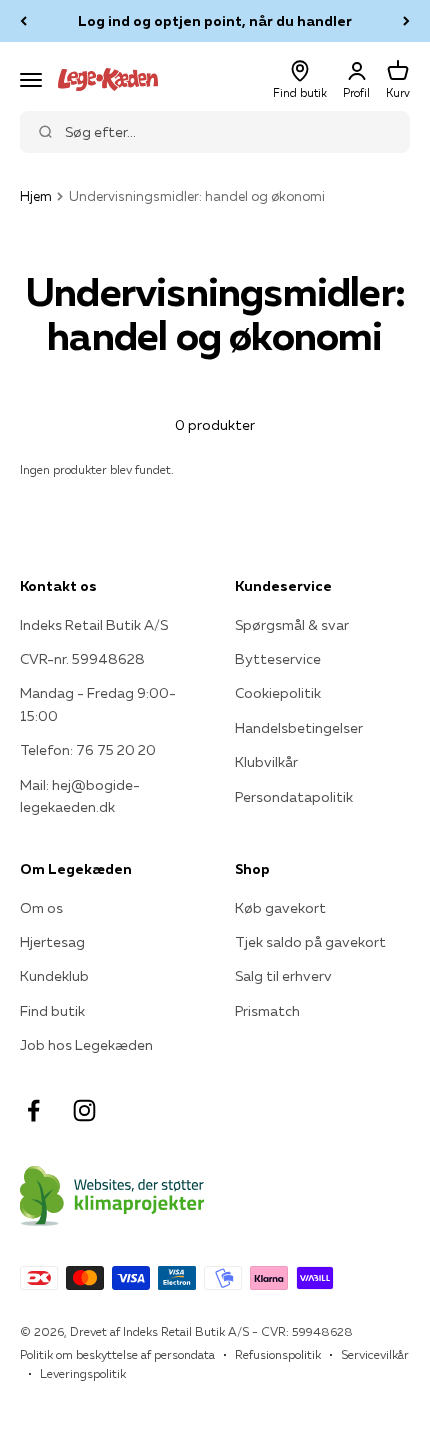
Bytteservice (278, 659)
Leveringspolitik (83, 1373)
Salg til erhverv (283, 976)
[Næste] (406, 21)
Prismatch (267, 1011)
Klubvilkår (266, 762)
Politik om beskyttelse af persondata (117, 1354)
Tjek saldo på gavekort (310, 942)
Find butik (52, 1011)
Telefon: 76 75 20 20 (88, 750)
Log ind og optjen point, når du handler (215, 21)
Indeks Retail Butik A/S (94, 625)
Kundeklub (54, 976)
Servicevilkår (375, 1354)
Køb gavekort (280, 908)
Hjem (36, 196)
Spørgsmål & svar (292, 625)
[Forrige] (23, 21)
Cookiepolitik (278, 693)
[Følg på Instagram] (84, 1110)
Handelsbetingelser (299, 728)
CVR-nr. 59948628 (82, 659)
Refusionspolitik (278, 1354)
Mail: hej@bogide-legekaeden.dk (80, 796)
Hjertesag (52, 942)
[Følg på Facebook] (33, 1110)
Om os (41, 908)
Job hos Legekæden (86, 1045)
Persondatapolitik (294, 797)
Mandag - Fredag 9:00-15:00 (98, 704)
